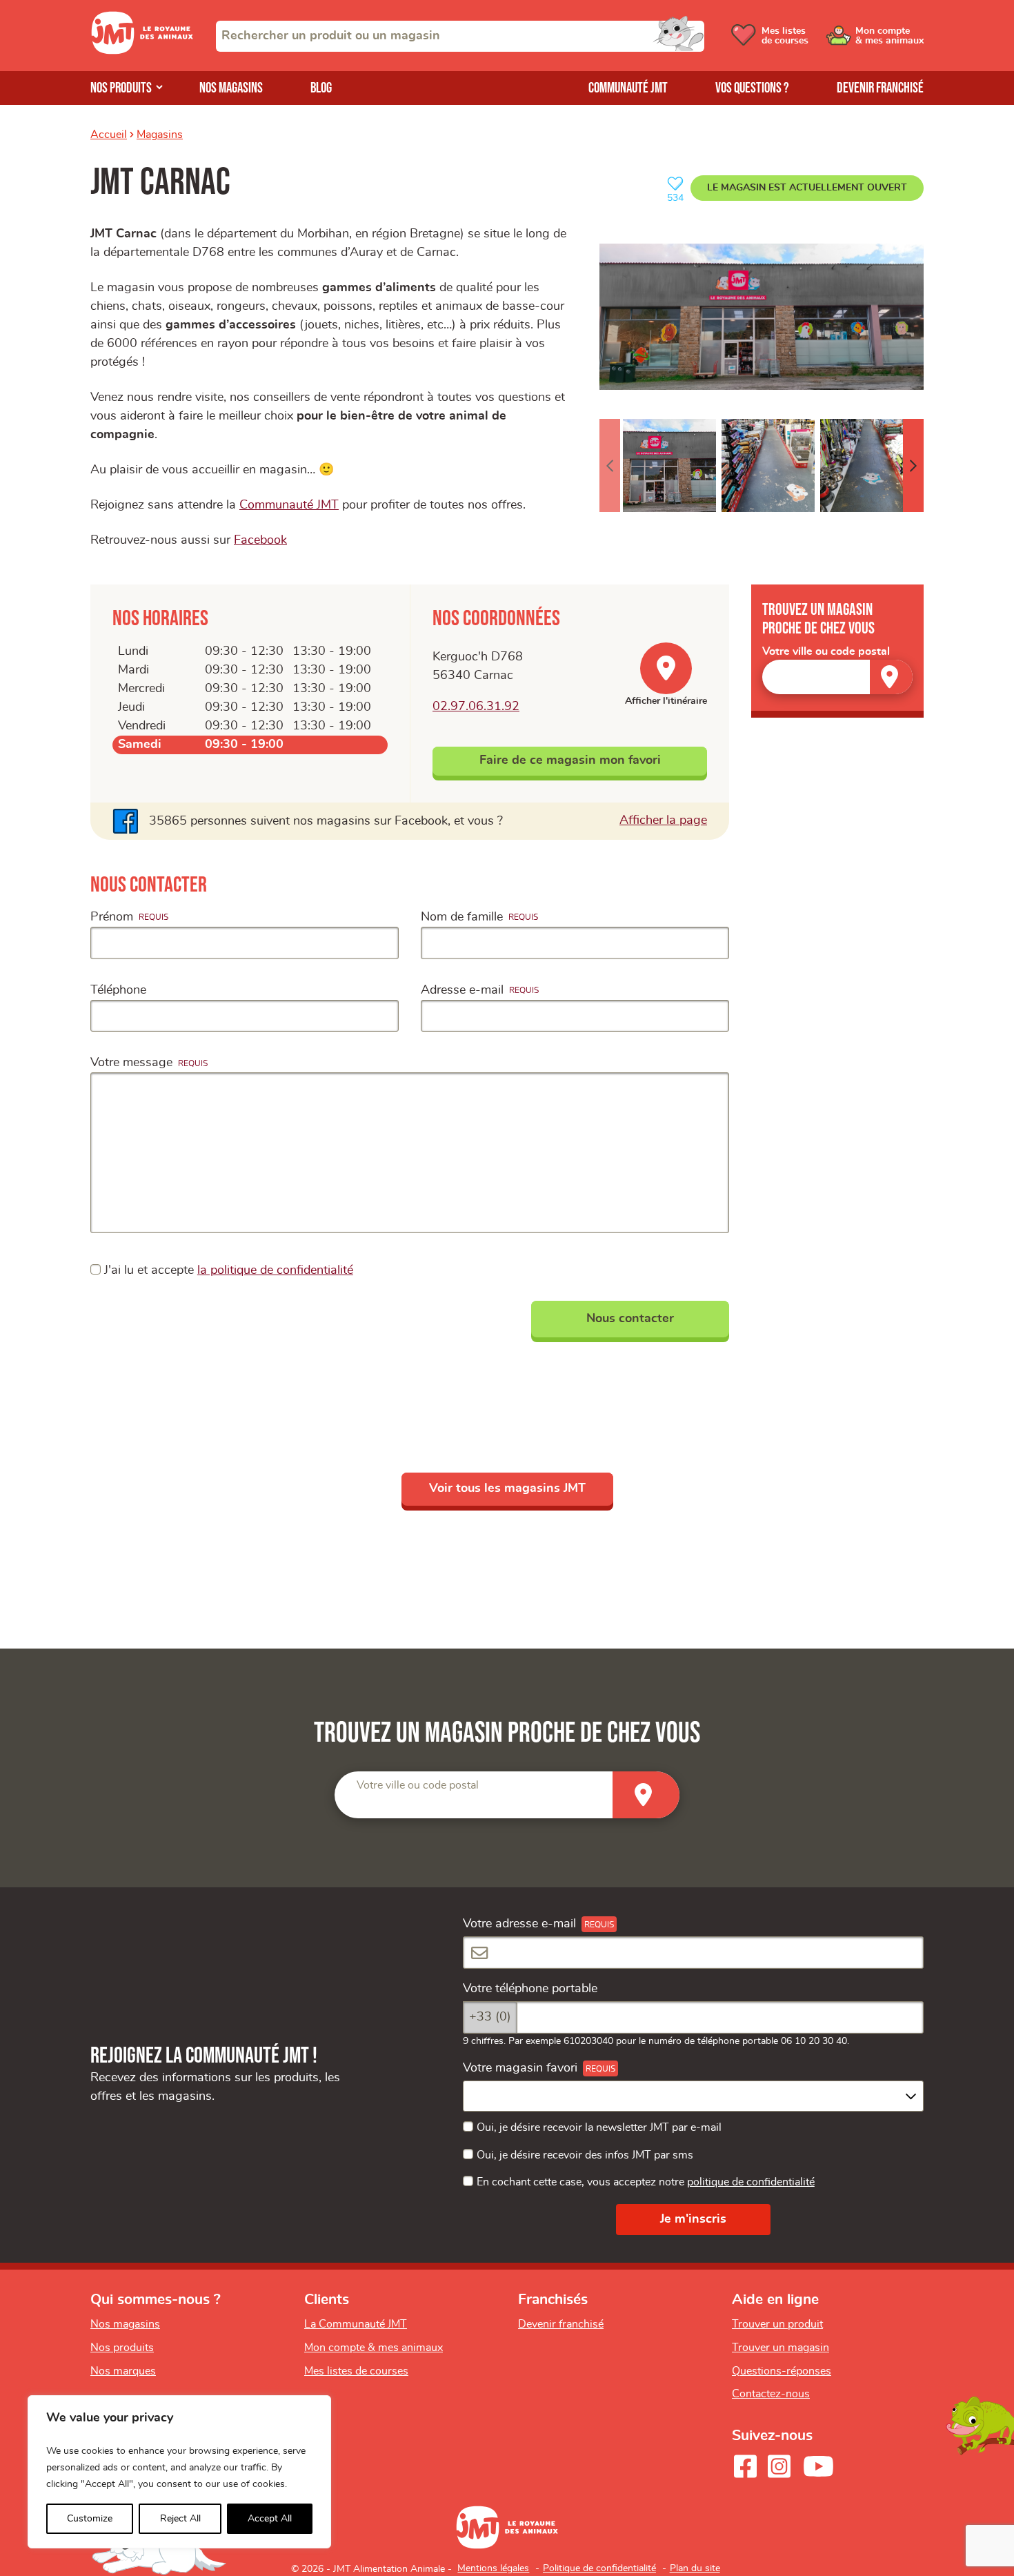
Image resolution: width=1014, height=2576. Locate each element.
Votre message (131, 1063)
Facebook (260, 540)
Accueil (109, 135)
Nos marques (123, 2371)
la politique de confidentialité (275, 1270)
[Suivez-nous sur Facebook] (745, 2466)
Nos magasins (231, 88)
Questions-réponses (782, 2371)
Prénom (112, 917)
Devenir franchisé (880, 88)
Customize (90, 2519)
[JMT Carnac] (762, 316)
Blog (321, 88)
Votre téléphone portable (530, 1989)
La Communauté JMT (356, 2324)
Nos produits (121, 88)
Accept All (270, 2519)
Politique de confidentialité (599, 2568)
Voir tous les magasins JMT (507, 1488)
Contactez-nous (771, 2394)
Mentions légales (493, 2568)
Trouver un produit (777, 2324)
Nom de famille (462, 917)
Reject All (180, 2519)
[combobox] (460, 36)
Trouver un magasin (781, 2348)
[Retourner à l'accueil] (142, 51)
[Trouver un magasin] (891, 677)
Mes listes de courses (356, 2371)
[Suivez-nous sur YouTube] (819, 2466)
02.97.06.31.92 (476, 707)
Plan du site (695, 2568)
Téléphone (118, 990)
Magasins (160, 135)
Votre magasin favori (520, 2068)
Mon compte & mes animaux (374, 2348)
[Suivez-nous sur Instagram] (779, 2466)
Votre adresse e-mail (519, 1924)
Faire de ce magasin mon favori (570, 760)
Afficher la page (663, 820)
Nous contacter (630, 1319)
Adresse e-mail (462, 990)
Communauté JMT (628, 88)
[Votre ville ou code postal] (837, 677)
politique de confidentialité (751, 2182)
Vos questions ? (752, 88)
